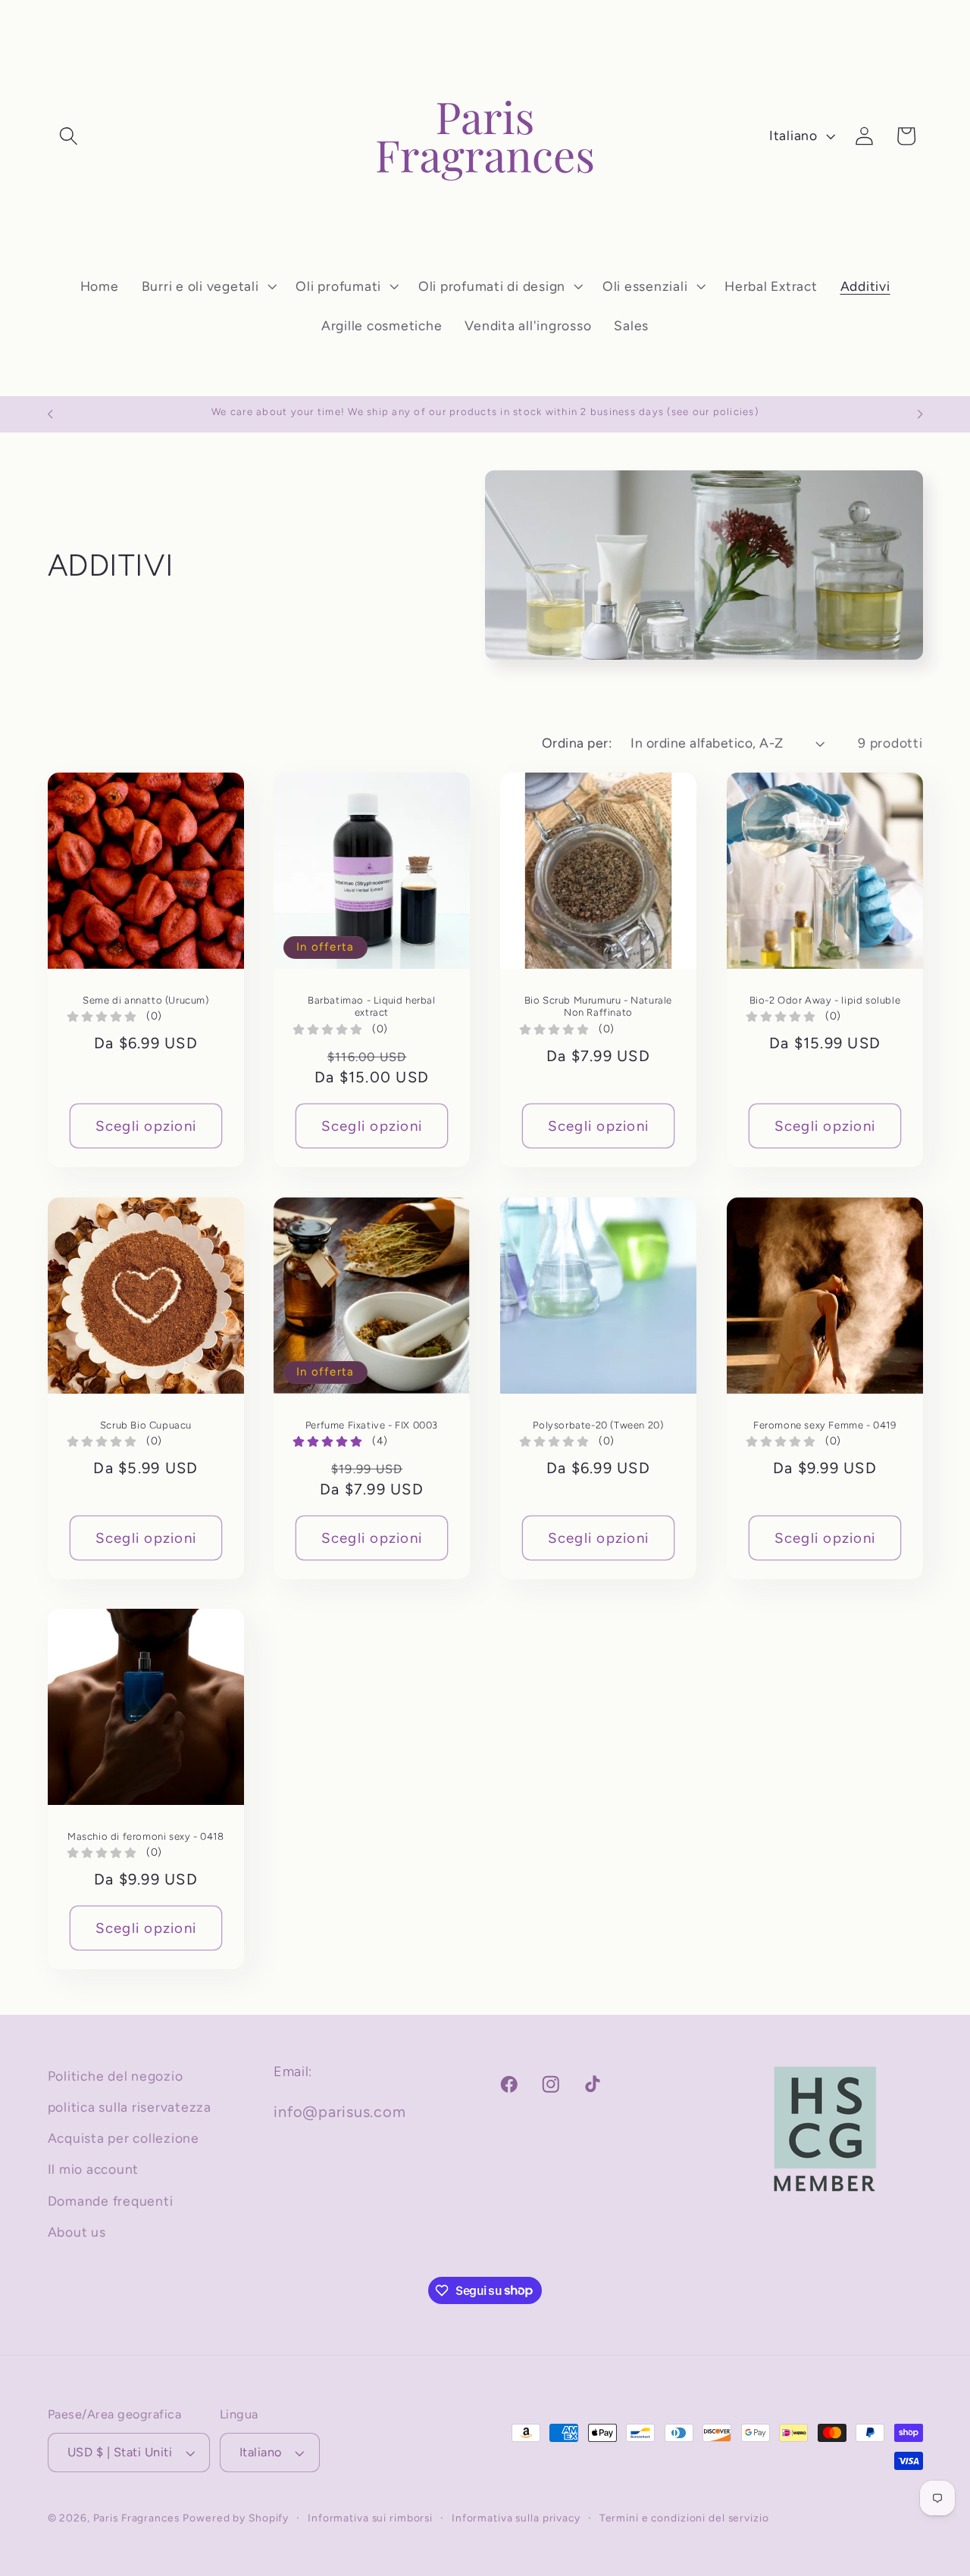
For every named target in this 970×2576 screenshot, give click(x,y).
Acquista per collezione (124, 2139)
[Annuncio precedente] (50, 414)
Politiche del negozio (116, 2076)
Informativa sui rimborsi (370, 2518)
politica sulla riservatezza (130, 2107)
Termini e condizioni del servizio (684, 2518)
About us (77, 2232)
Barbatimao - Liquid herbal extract (372, 1007)
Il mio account (94, 2170)
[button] (69, 136)
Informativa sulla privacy (516, 2518)
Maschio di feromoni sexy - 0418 (146, 1837)
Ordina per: (577, 743)
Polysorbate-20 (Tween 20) (598, 1425)
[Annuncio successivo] (920, 414)
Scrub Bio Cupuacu (145, 1425)
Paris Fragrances (136, 2518)
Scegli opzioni (145, 1126)
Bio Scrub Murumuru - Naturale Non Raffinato (598, 1007)
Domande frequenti (111, 2201)
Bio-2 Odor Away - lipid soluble (824, 1001)
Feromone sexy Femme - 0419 (825, 1425)
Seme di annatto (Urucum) (145, 1001)
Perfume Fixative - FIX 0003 (372, 1425)
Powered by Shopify (236, 2518)
